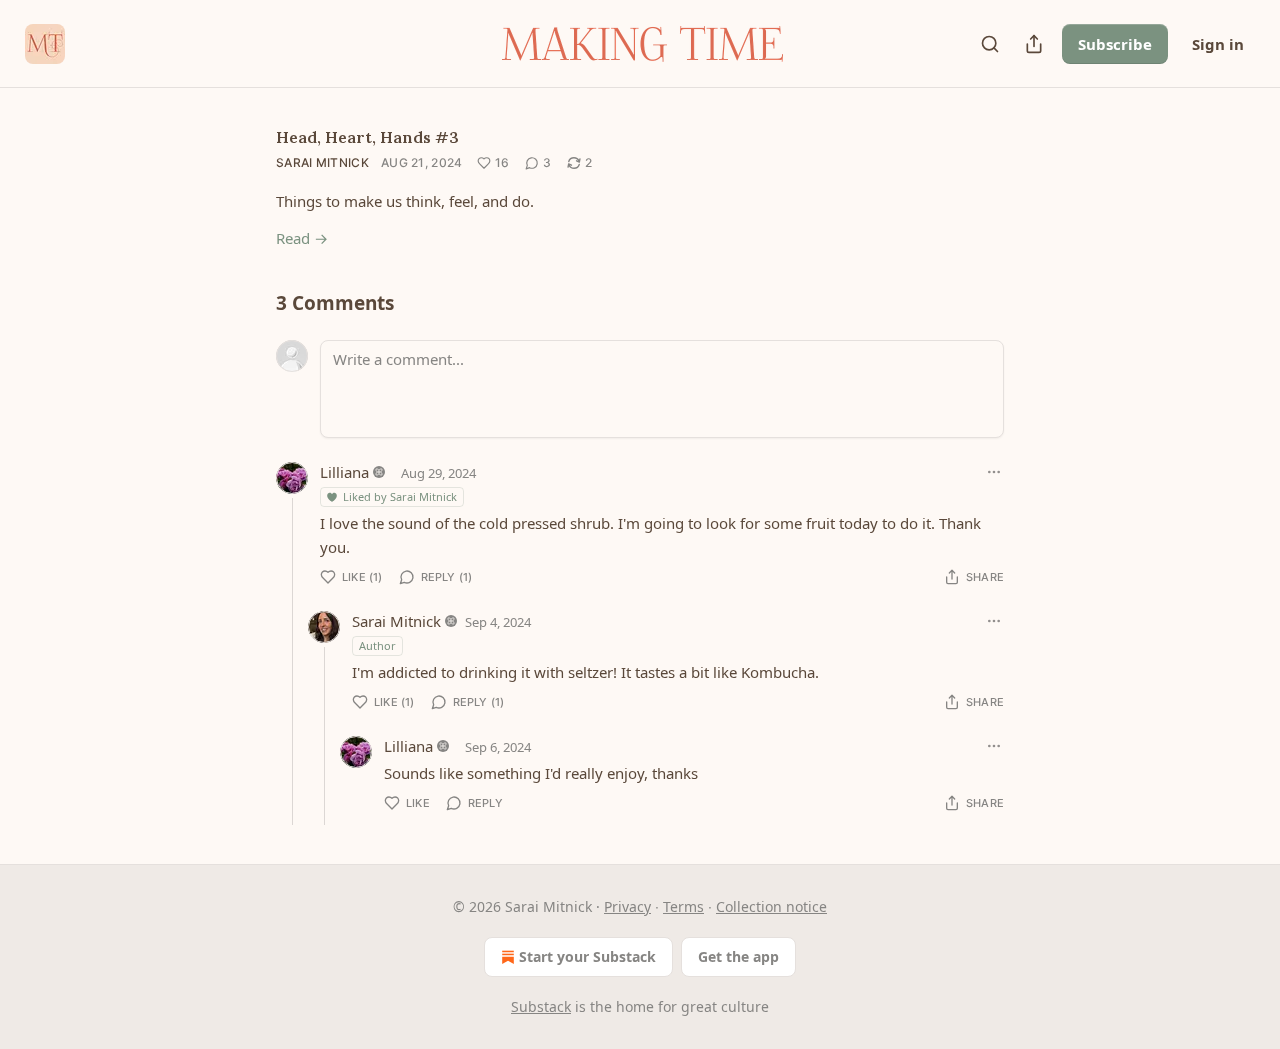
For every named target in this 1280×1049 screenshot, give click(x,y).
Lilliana (344, 472)
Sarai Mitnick (322, 162)
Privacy (627, 906)
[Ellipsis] (994, 472)
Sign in (1218, 44)
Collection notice (771, 906)
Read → (302, 238)
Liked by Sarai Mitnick (400, 496)
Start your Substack (587, 956)
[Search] (990, 44)
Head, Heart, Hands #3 (367, 137)
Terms (683, 906)
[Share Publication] (1034, 44)
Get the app (738, 956)
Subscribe (1115, 44)
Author (377, 645)
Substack (541, 1006)
